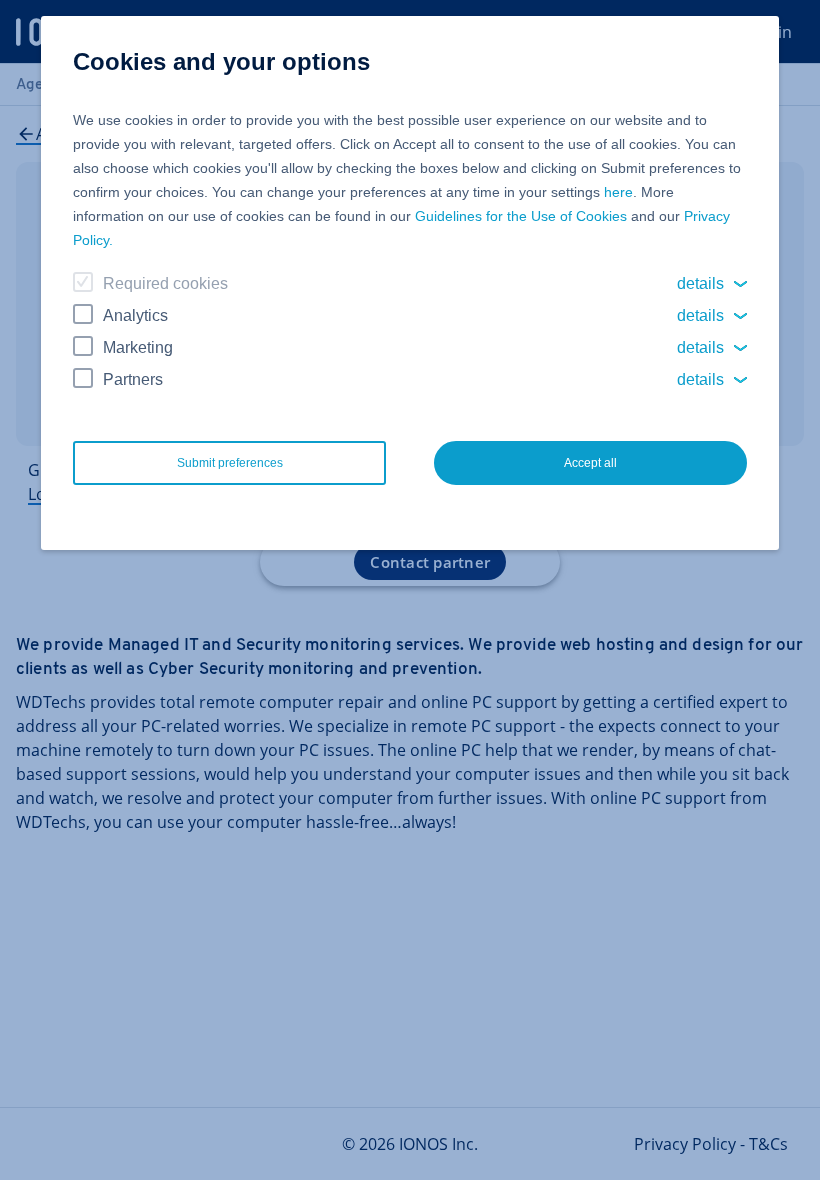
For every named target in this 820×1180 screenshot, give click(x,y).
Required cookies (165, 283)
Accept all (590, 463)
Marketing (138, 347)
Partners (133, 379)
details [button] (700, 283)
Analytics (135, 315)
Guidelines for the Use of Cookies (521, 216)
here (618, 192)
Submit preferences (230, 463)
